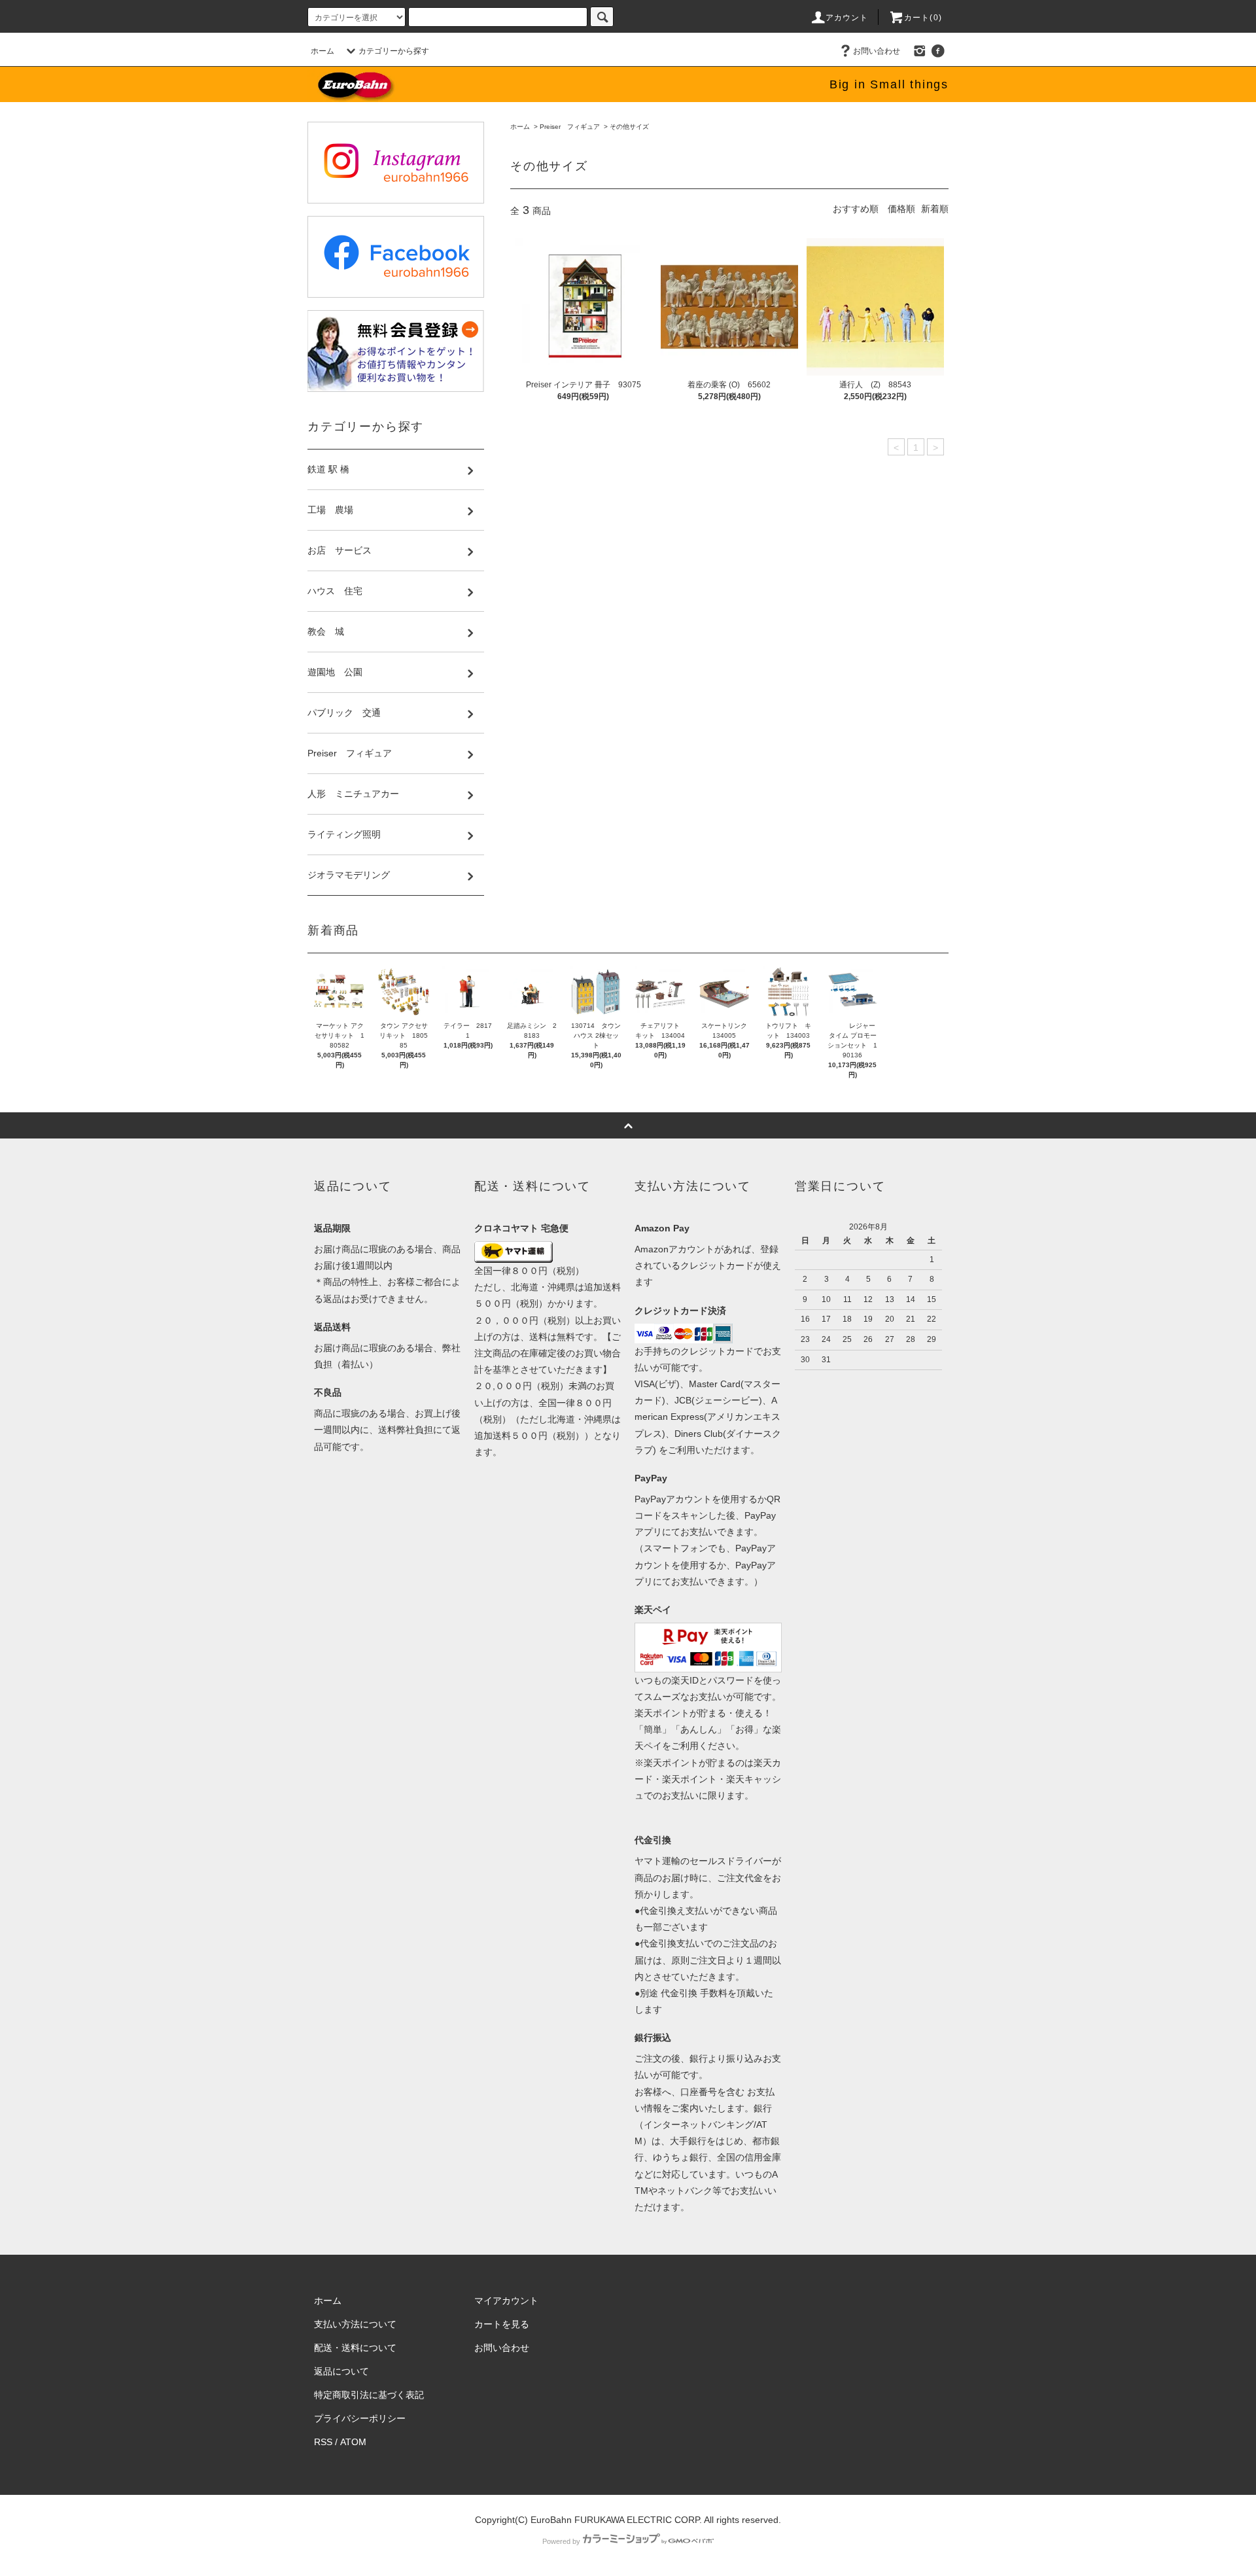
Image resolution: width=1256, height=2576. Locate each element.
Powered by (561, 2541)
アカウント (847, 18)
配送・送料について (355, 2348)
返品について (341, 2371)
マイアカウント (506, 2301)
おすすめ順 (856, 209)
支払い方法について (355, 2324)
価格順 (901, 209)
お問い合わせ (877, 51)
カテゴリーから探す (394, 51)
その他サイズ (629, 127)
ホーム (323, 51)
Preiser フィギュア (570, 127)
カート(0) (923, 18)
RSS (323, 2442)
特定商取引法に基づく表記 (369, 2395)
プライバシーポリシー (360, 2418)
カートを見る (502, 2324)
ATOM (353, 2442)
